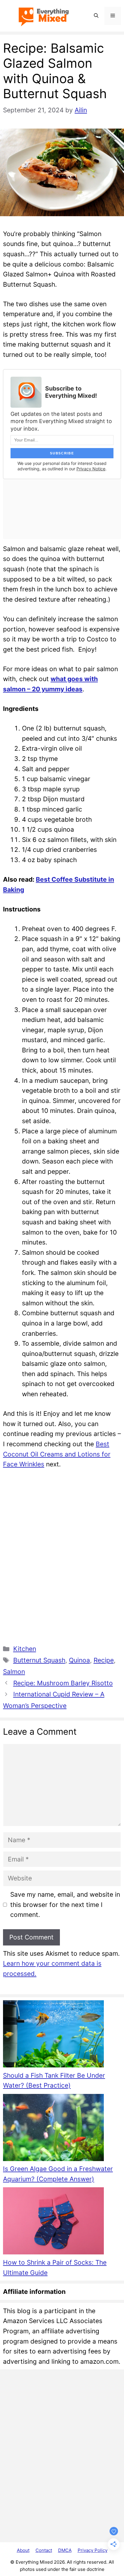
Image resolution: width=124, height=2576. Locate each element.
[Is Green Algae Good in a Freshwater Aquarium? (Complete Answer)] (53, 2129)
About (23, 2550)
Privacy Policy (93, 2550)
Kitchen (25, 1649)
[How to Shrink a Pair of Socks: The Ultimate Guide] (53, 2222)
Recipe (104, 1660)
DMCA (65, 2550)
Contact (44, 2550)
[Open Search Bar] (96, 16)
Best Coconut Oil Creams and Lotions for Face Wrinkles (57, 1454)
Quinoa (79, 1660)
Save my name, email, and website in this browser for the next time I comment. (65, 1905)
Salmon (14, 1672)
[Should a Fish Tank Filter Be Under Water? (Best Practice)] (53, 2035)
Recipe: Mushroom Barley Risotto (63, 1683)
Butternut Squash (39, 1660)
